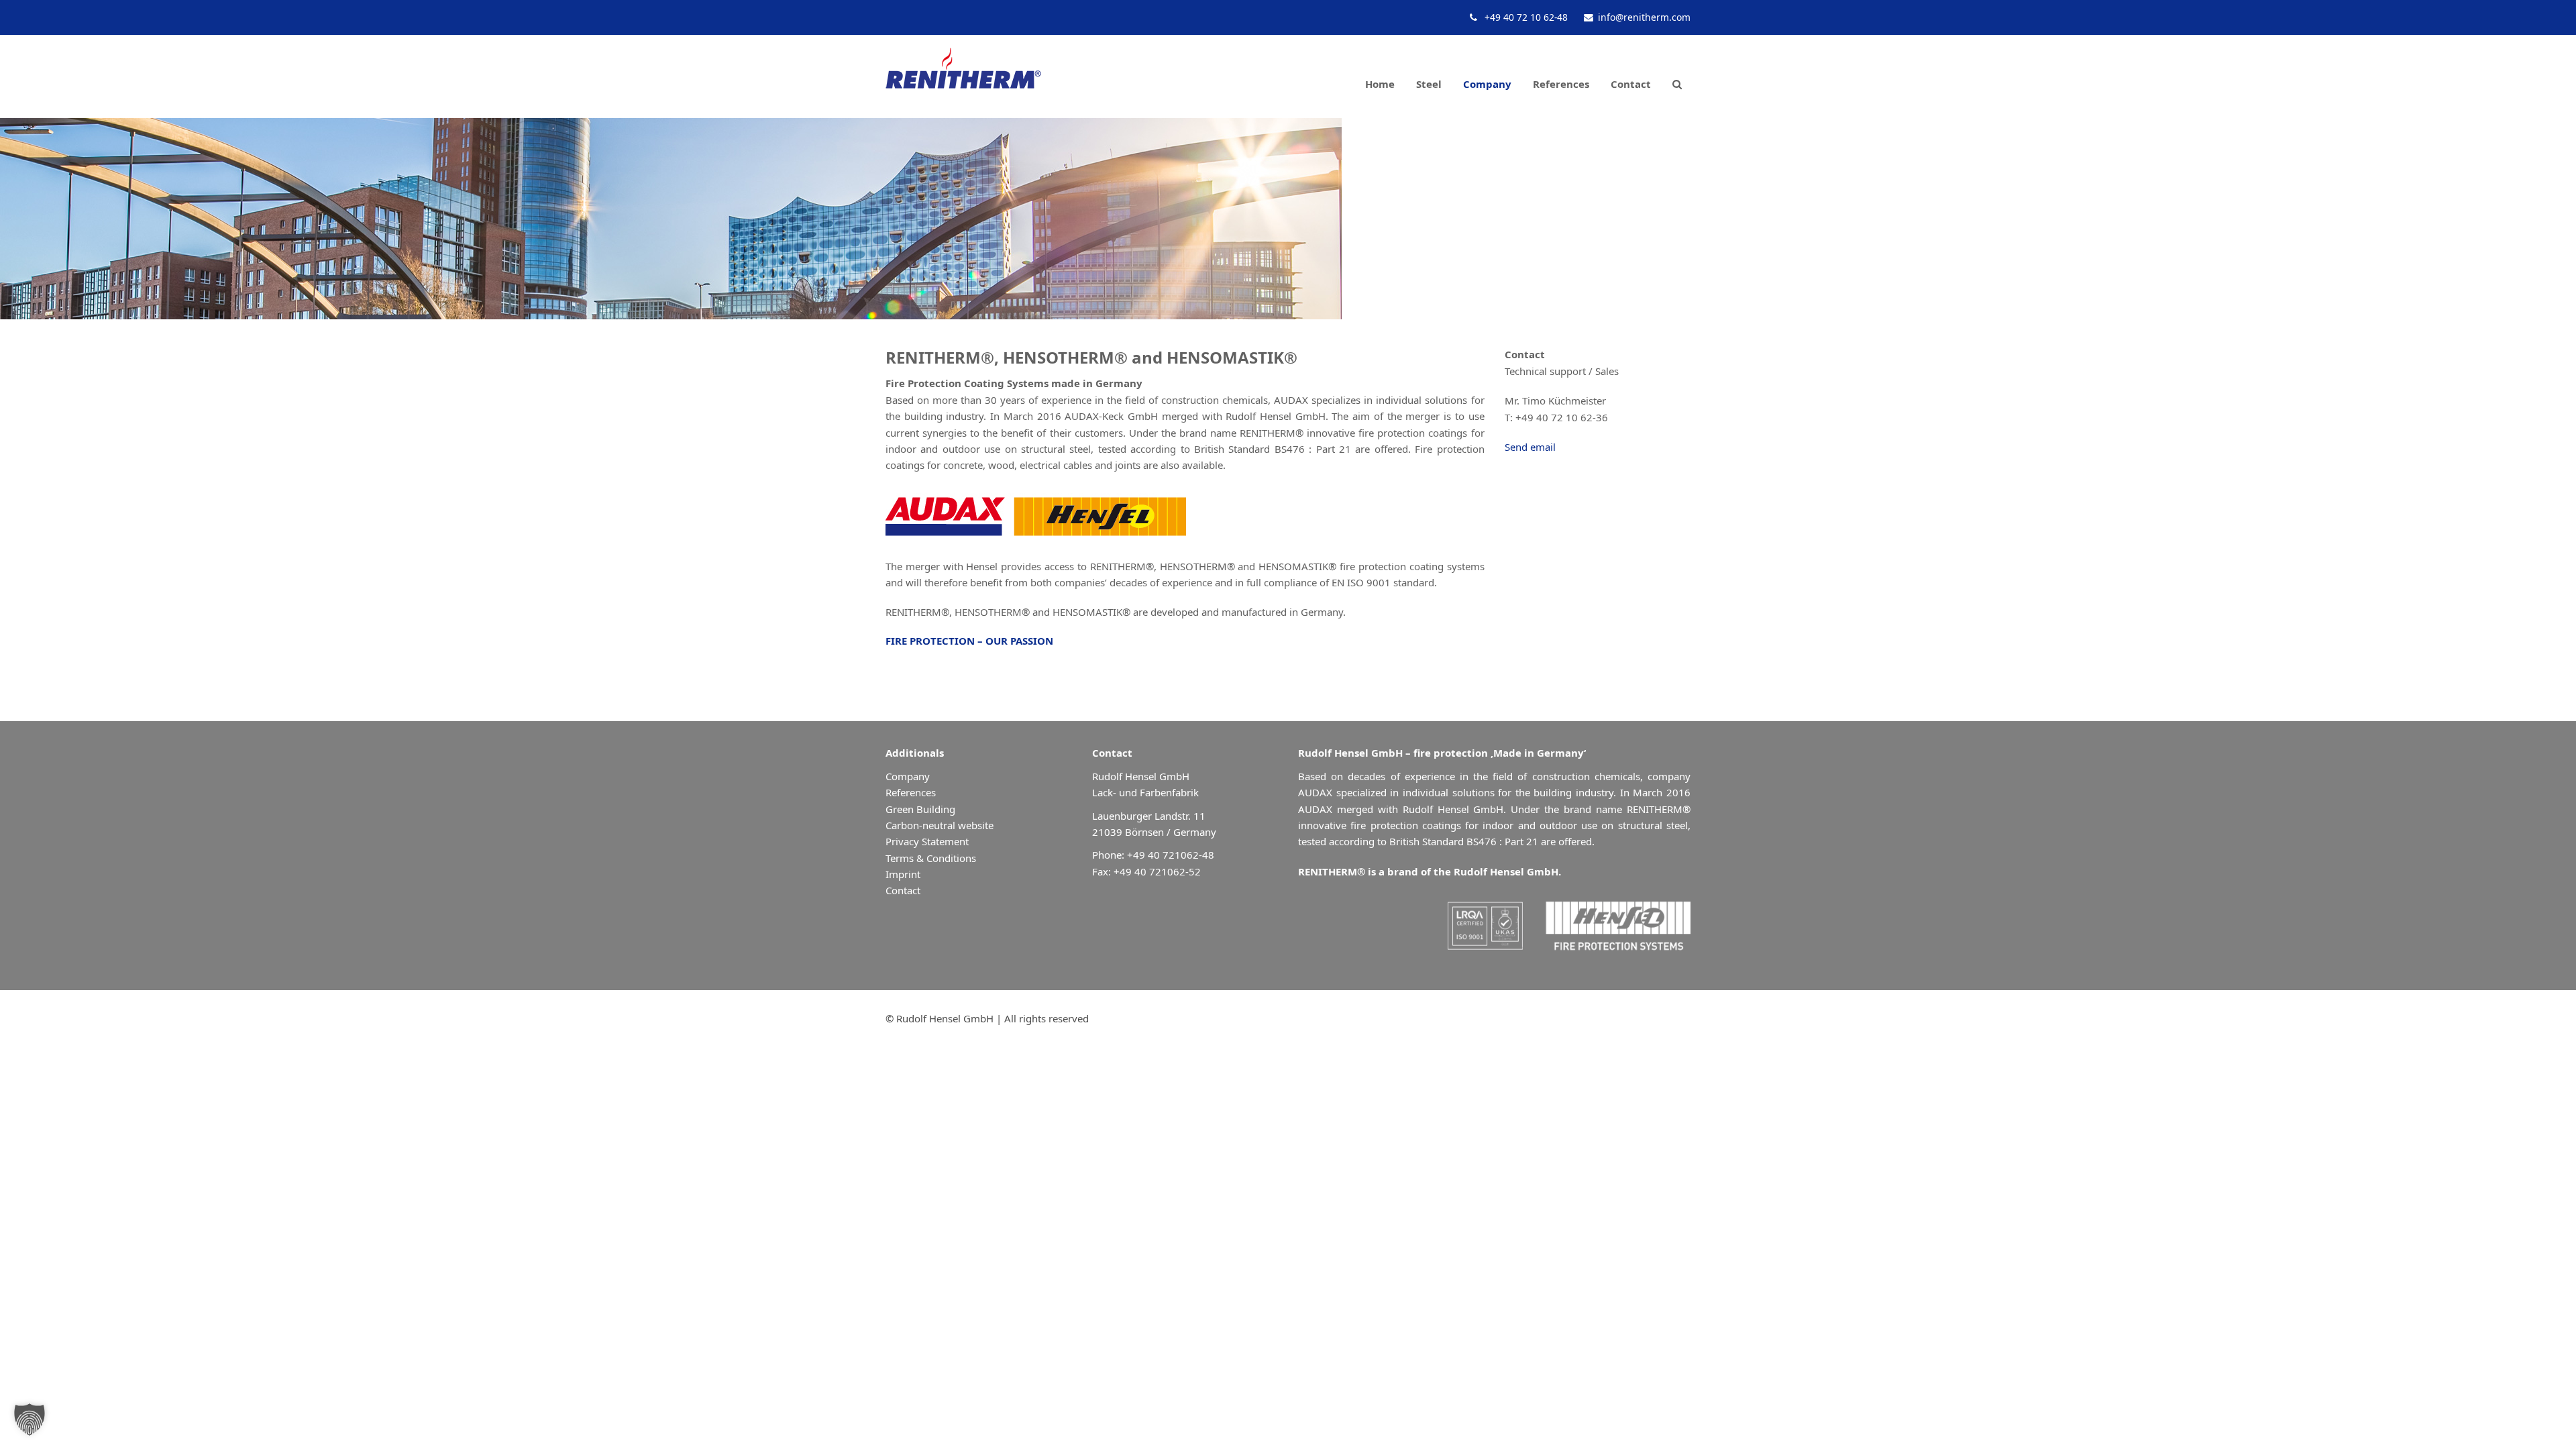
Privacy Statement (927, 841)
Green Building (920, 809)
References (911, 792)
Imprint (903, 874)
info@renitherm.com (1644, 17)
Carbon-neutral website (940, 825)
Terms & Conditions (931, 858)
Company (908, 776)
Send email (1530, 447)
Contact (903, 890)
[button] (1677, 77)
